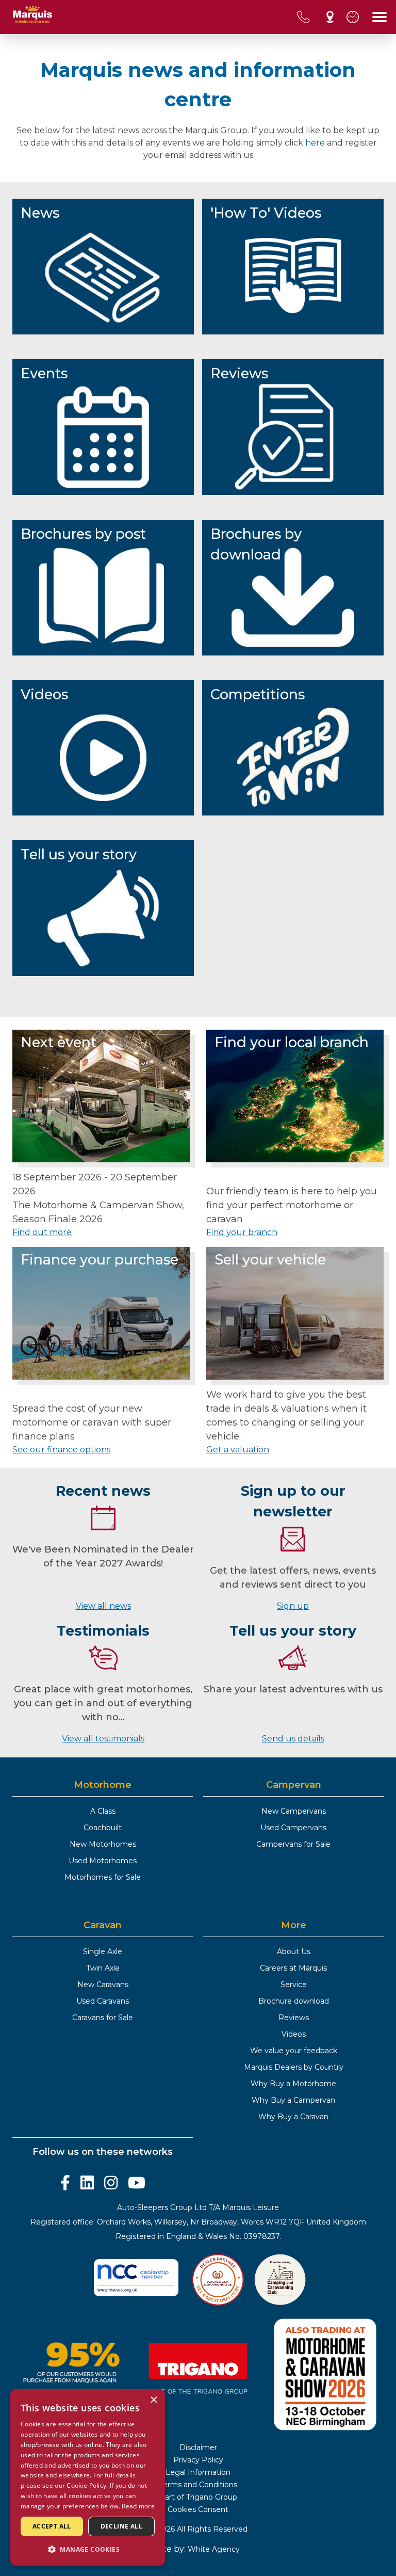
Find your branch (242, 1232)
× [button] (153, 2400)
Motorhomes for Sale (103, 1877)
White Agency (214, 2549)
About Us (294, 1951)
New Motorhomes (103, 1844)
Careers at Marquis (293, 1968)
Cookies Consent (198, 2509)
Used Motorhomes (103, 1861)
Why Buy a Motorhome (293, 2084)
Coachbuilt (103, 1828)
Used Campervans (293, 1828)
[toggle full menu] (379, 17)
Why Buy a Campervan (293, 2100)
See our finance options (61, 1450)
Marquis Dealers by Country (294, 2067)
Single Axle (103, 1951)
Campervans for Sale (293, 1844)
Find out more (42, 1232)
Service (294, 1985)
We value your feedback (294, 2051)
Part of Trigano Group (198, 2497)
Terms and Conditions (198, 2485)
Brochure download (294, 2001)
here (315, 143)
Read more (138, 2506)
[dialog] (88, 2477)
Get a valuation (238, 1450)
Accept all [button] (52, 2526)
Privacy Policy (198, 2460)
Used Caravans (103, 2001)
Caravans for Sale (103, 2018)
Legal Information (198, 2472)
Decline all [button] (121, 2526)
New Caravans (103, 1985)
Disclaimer (198, 2447)
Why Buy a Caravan (293, 2117)
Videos (294, 2034)
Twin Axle (103, 1968)
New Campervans (294, 1811)
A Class (103, 1811)
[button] (88, 2549)
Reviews (294, 2018)
